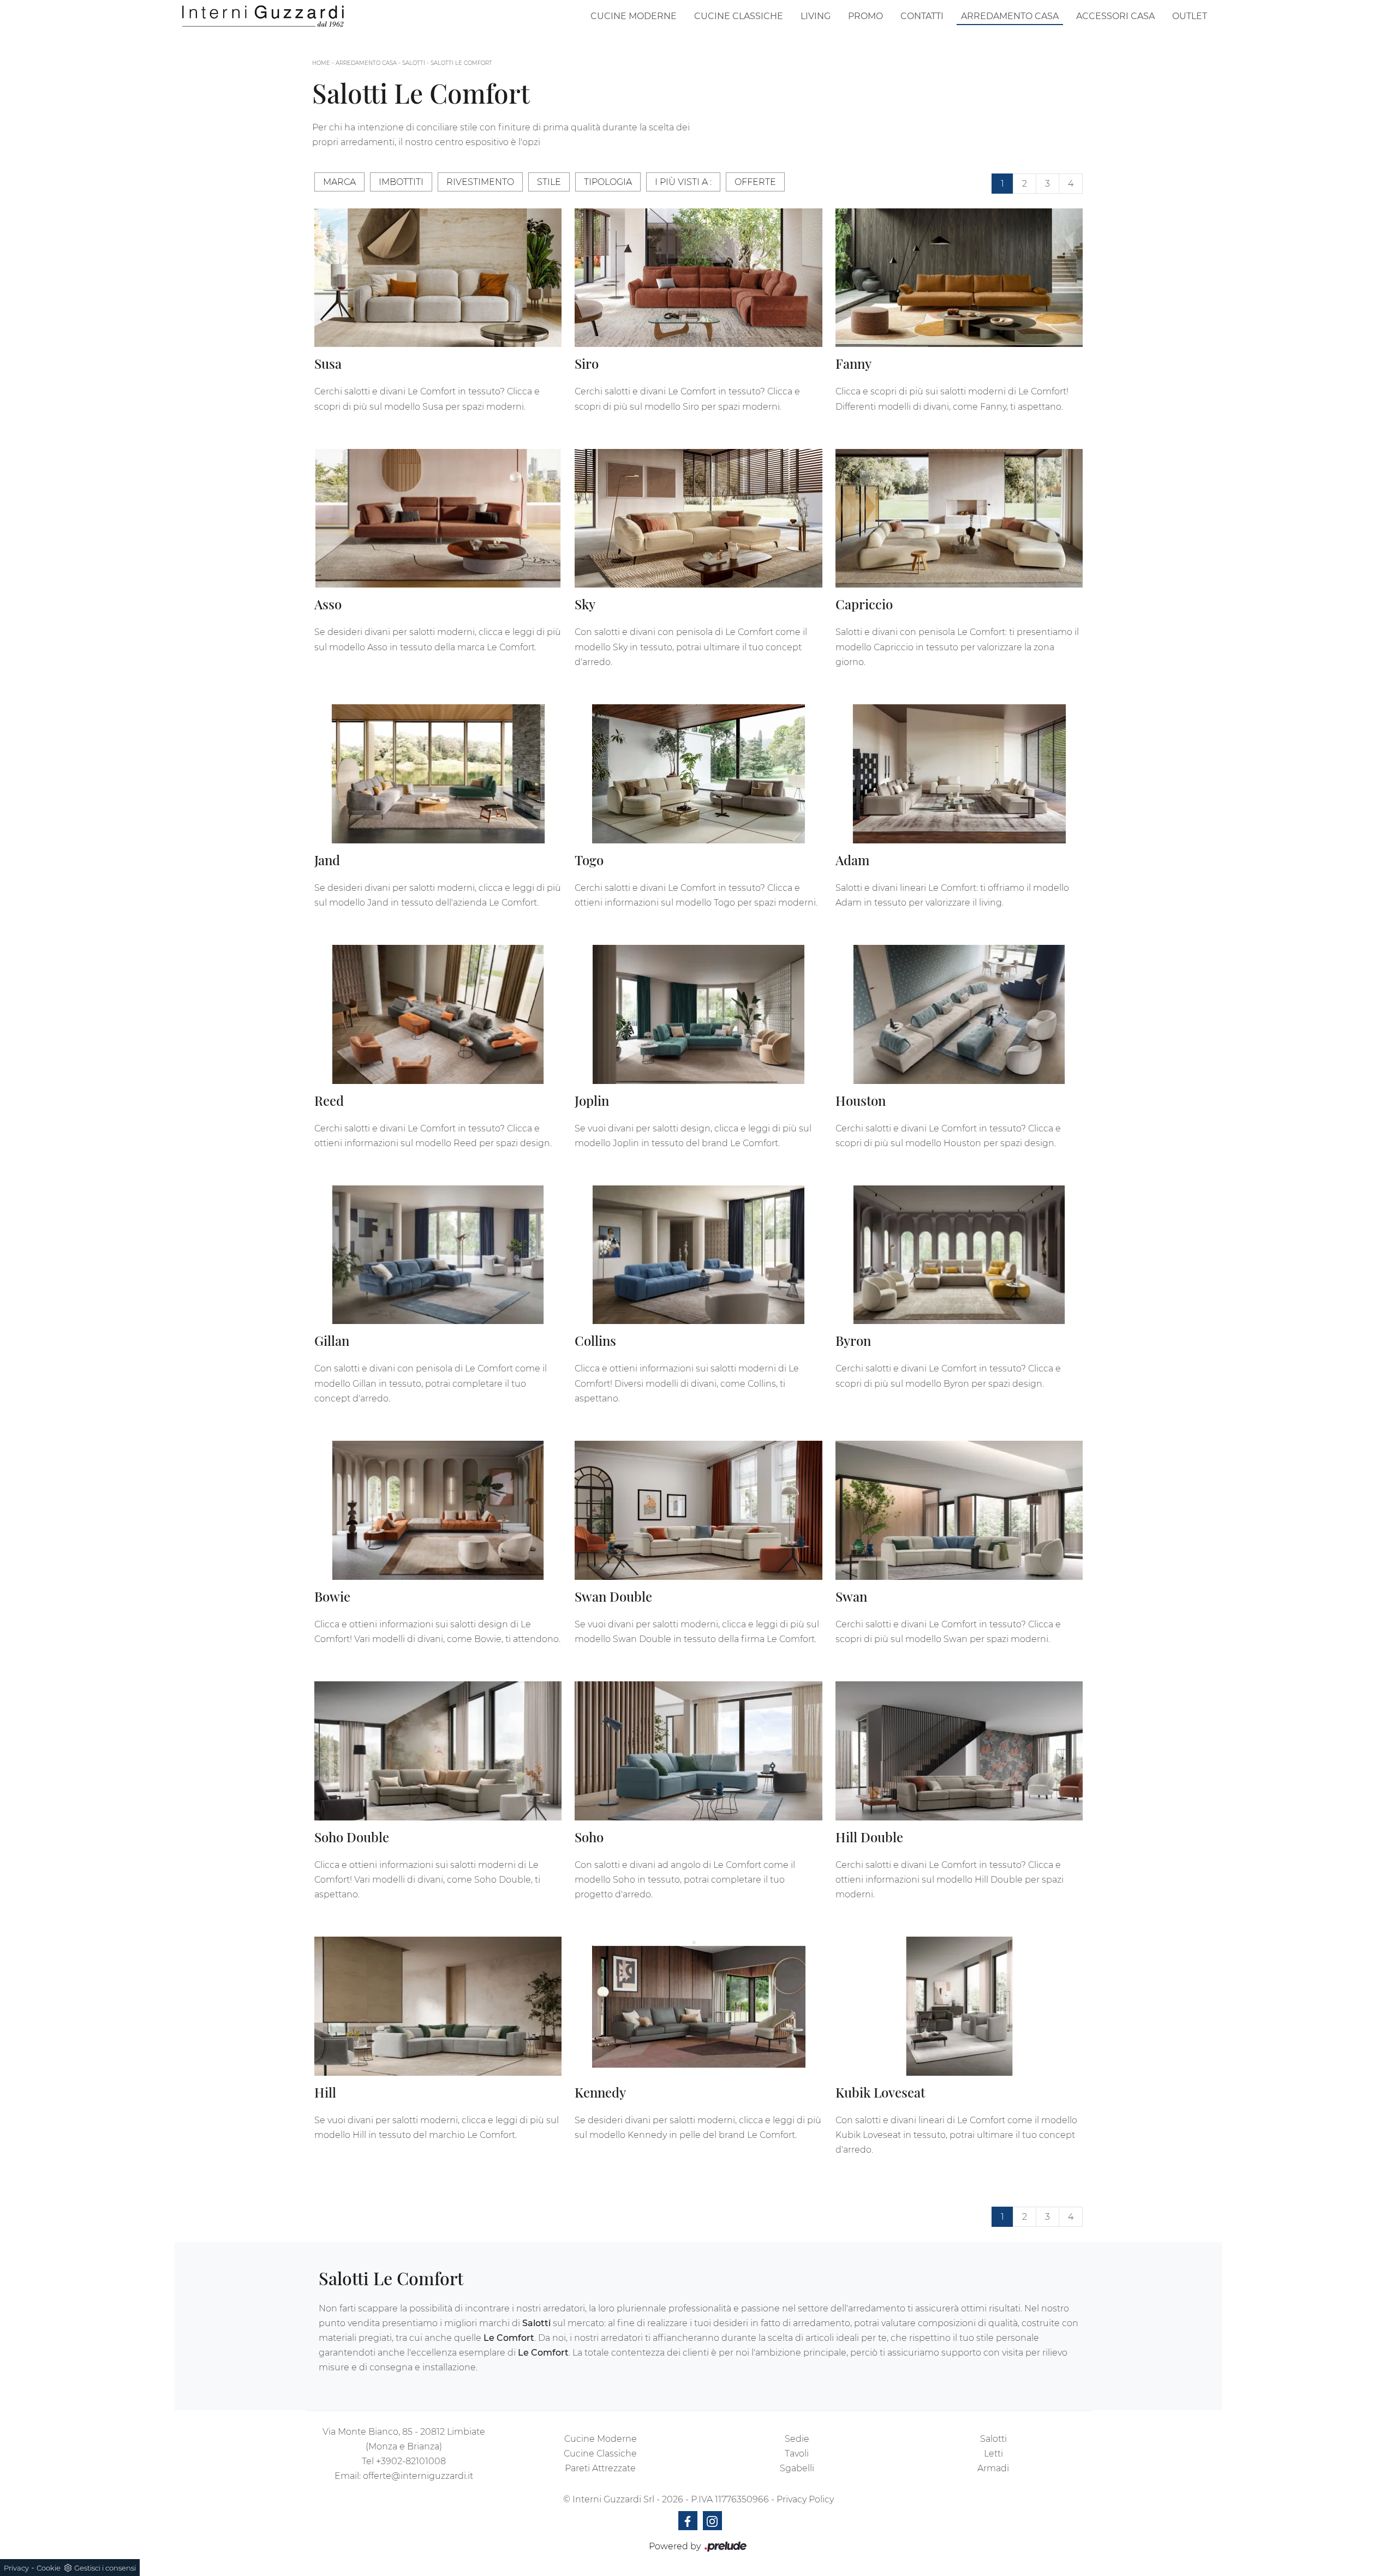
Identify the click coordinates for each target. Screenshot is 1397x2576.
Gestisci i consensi (105, 2568)
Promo (865, 16)
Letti (993, 2454)
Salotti (414, 63)
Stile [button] (549, 182)
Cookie (49, 2568)
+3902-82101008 (411, 2461)
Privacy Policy (805, 2499)
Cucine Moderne (634, 16)
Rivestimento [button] (480, 182)
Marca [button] (339, 182)
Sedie (797, 2439)
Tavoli (797, 2454)
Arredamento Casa (1010, 16)
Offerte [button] (755, 182)
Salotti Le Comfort (461, 63)
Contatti (922, 16)
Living (816, 16)
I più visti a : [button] (683, 182)
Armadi (993, 2468)
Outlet (1190, 16)
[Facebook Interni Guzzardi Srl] (688, 2521)
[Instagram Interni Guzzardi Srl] (712, 2521)
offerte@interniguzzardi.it (418, 2476)
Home (321, 63)
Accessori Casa (1115, 16)
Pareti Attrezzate (600, 2468)
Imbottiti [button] (401, 182)
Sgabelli (797, 2468)
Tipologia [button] (608, 182)
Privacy (16, 2568)
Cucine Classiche (739, 16)
